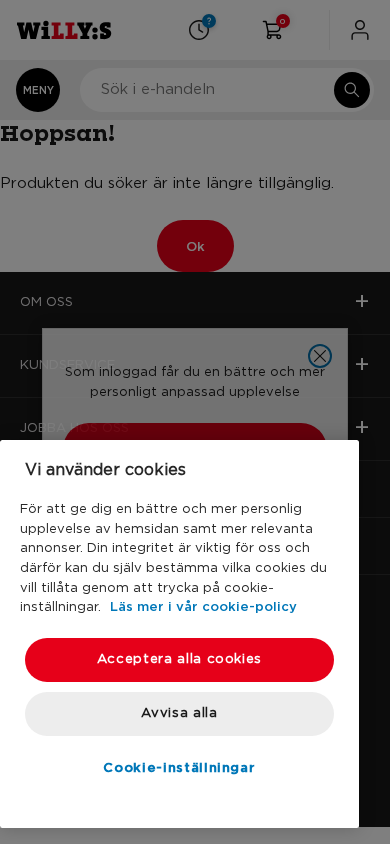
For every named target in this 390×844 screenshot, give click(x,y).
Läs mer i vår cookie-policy (203, 606)
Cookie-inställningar (179, 767)
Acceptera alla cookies (179, 659)
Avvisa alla (179, 713)
